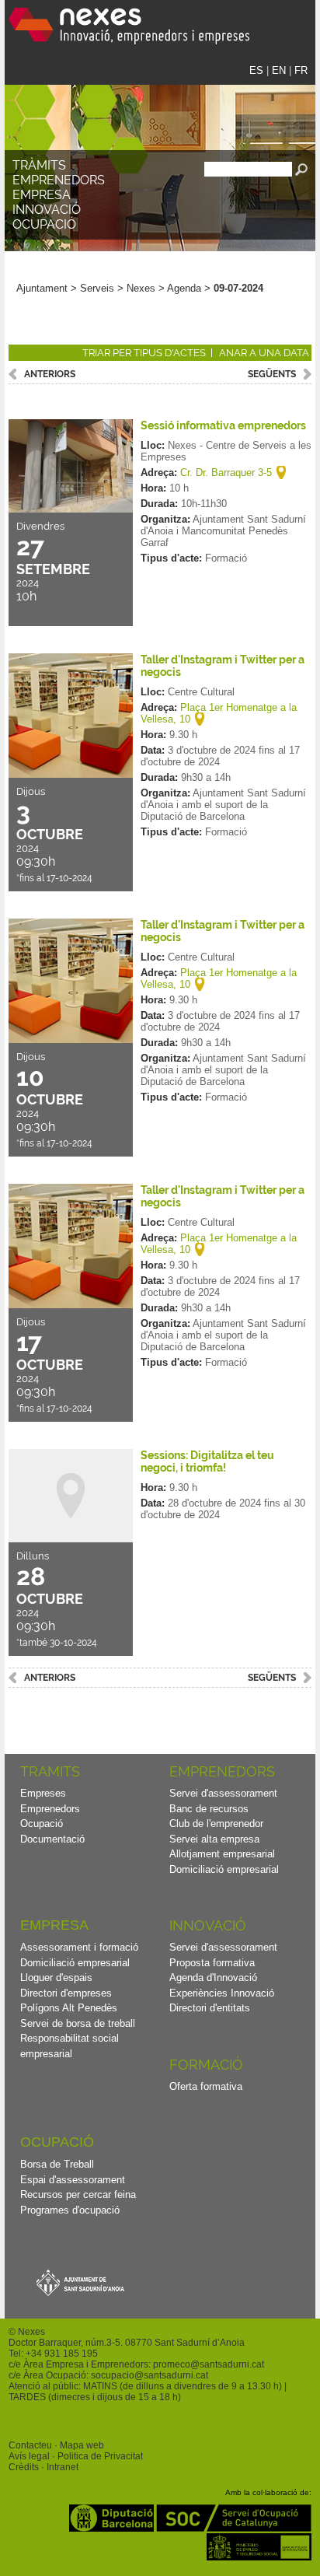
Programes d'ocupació (70, 2210)
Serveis (97, 288)
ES (256, 70)
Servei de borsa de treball (78, 2023)
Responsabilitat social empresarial (70, 2046)
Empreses (43, 1793)
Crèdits (24, 2467)
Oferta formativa (206, 2086)
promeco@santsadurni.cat (209, 2364)
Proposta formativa (212, 1963)
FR (301, 70)
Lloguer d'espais (56, 1977)
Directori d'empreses (66, 1993)
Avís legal (29, 2456)
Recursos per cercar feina (78, 2194)
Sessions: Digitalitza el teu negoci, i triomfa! (207, 1461)
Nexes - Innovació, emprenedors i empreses (129, 26)
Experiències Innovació (222, 1993)
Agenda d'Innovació (213, 1977)
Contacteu (30, 2445)
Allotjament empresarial (222, 1854)
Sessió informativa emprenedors (223, 425)
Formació (206, 2065)
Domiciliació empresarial (224, 1869)
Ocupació (44, 224)
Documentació (52, 1839)
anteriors (50, 374)
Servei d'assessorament (223, 1793)
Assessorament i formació (79, 1947)
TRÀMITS (39, 165)
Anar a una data (264, 353)
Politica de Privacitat (100, 2456)
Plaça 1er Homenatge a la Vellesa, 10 (219, 713)
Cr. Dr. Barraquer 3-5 (226, 472)
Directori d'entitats (210, 2008)
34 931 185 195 (64, 2354)
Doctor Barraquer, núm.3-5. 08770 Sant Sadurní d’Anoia (127, 2343)
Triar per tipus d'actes (144, 353)
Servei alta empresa (214, 1839)
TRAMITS (50, 1771)
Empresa (42, 195)
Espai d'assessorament (73, 2180)
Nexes (141, 288)
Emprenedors (59, 180)
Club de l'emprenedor (216, 1823)
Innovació (47, 210)
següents (272, 374)
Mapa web (82, 2445)
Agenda (184, 288)
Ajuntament (42, 288)
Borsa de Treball (57, 2164)
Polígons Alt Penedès (69, 2008)
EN (279, 70)
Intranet (63, 2467)
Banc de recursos (209, 1809)
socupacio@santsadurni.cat (150, 2375)
